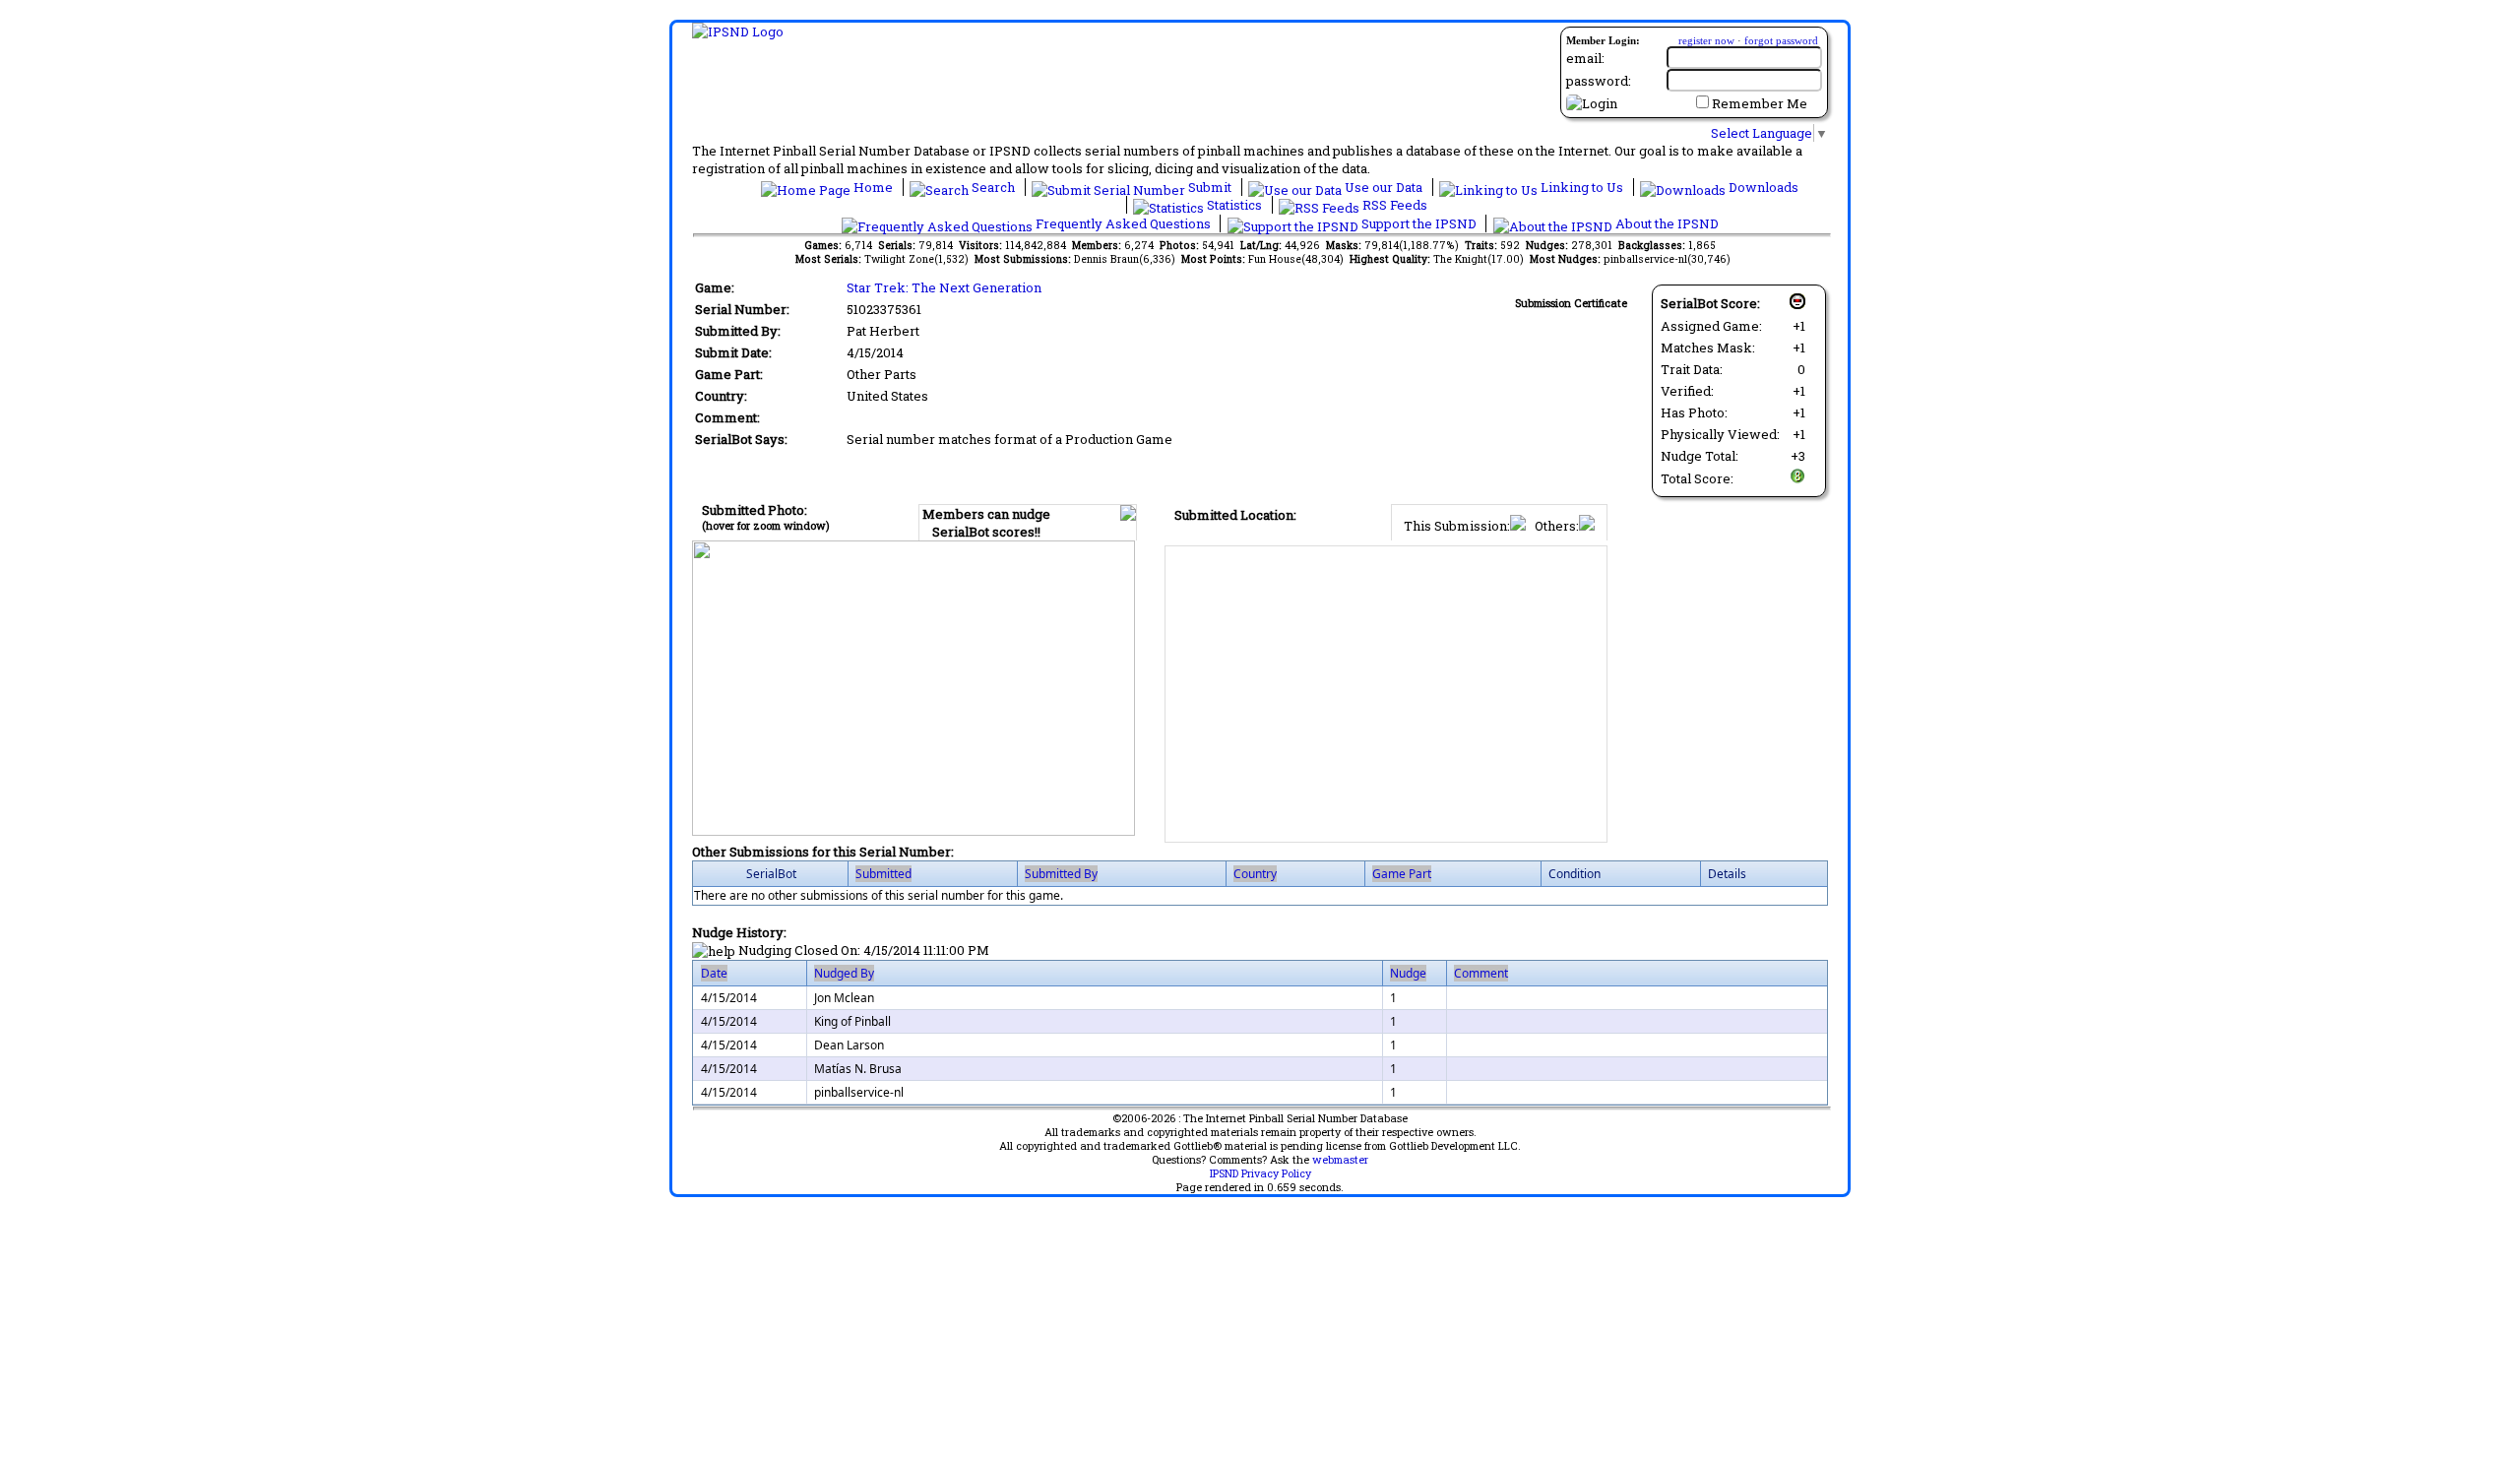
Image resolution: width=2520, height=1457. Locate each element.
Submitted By (1061, 874)
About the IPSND (1666, 223)
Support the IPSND (1419, 223)
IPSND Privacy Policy (1260, 1173)
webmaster (1340, 1160)
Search (993, 187)
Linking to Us (1582, 187)
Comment (1481, 973)
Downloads (1762, 187)
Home (873, 187)
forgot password (1781, 40)
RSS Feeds (1393, 205)
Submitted (883, 874)
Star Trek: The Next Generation (944, 287)
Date (714, 973)
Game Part (1402, 874)
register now (1706, 40)
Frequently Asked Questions (1123, 223)
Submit (1210, 187)
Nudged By (844, 973)
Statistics (1234, 205)
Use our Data (1384, 187)
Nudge (1408, 973)
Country (1255, 874)
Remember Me (1760, 103)
